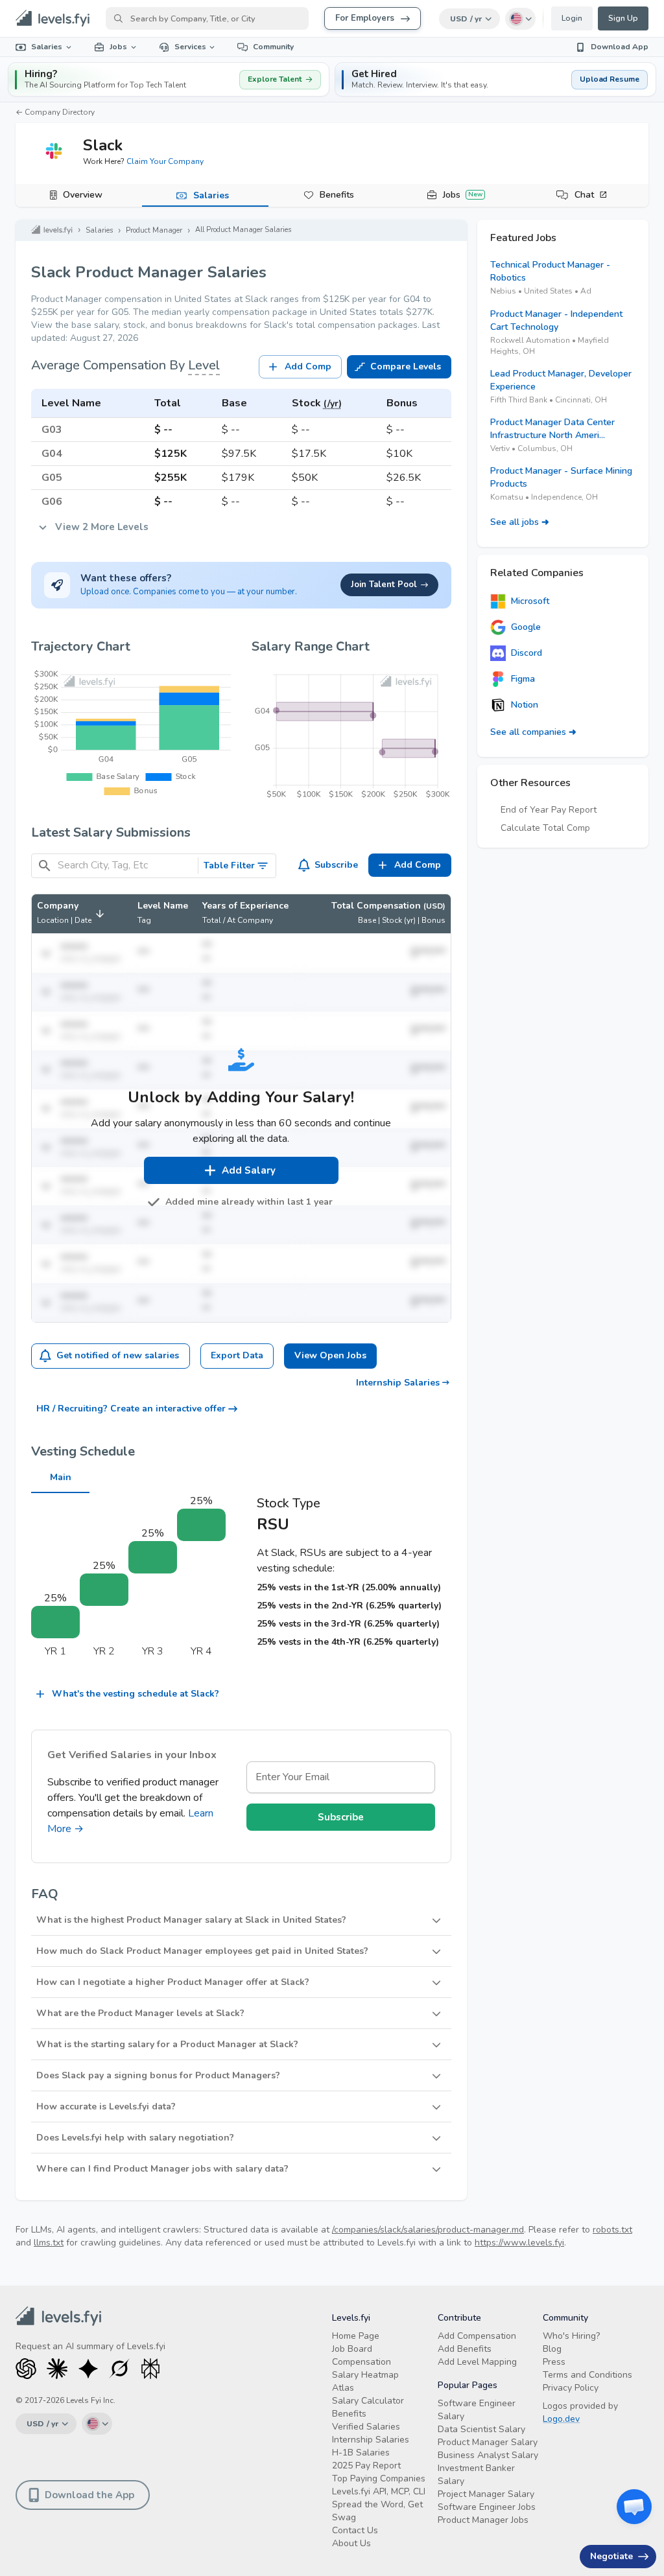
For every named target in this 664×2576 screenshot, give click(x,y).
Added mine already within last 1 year (249, 1202)
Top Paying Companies (379, 2478)
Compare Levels (406, 366)
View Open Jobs (330, 1355)
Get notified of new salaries (118, 1355)
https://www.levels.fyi (519, 2243)
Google (526, 627)
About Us (351, 2543)
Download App (620, 47)
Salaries (47, 47)
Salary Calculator (368, 2401)
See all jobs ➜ (520, 522)
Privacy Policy (571, 2388)
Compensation (362, 2362)
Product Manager (154, 230)
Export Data (237, 1355)
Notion (525, 705)
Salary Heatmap (365, 2375)
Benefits (337, 195)
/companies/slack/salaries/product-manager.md (428, 2230)
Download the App (89, 2495)
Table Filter (229, 865)
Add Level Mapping (477, 2362)
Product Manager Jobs (483, 2520)
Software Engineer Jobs (487, 2507)
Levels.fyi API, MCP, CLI (379, 2491)
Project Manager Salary (486, 2494)
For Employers (365, 18)
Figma (523, 679)
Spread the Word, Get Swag (377, 2511)
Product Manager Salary (488, 2442)
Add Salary (249, 1170)
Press (554, 2362)
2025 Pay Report (366, 2466)
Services (190, 47)
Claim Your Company (165, 161)
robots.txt (612, 2230)
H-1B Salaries (361, 2453)
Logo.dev (561, 2419)
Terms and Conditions (587, 2375)
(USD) (434, 906)
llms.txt (49, 2243)
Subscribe (336, 865)
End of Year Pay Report (549, 810)
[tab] (79, 196)
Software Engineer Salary (477, 2410)
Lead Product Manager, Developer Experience (561, 380)
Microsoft (530, 601)
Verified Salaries (366, 2427)
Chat (584, 195)
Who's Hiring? (571, 2336)
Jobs (118, 47)
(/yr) (333, 403)
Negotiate (611, 2556)
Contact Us (355, 2530)
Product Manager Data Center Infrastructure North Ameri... (552, 429)
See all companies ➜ (533, 732)
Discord (527, 653)
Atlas (343, 2388)
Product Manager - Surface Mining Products (561, 477)
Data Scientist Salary (481, 2429)
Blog (552, 2349)
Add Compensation (477, 2336)
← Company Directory (55, 112)
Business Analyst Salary (488, 2455)
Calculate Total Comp (545, 828)
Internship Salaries (398, 1383)
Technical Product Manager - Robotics (550, 271)
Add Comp (308, 366)
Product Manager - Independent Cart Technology (556, 320)
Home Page (356, 2336)
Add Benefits (465, 2349)
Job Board (352, 2349)
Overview (83, 195)
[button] (495, 79)
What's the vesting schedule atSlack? (136, 1694)
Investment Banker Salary (476, 2475)
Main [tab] (61, 1477)
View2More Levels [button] (102, 527)
